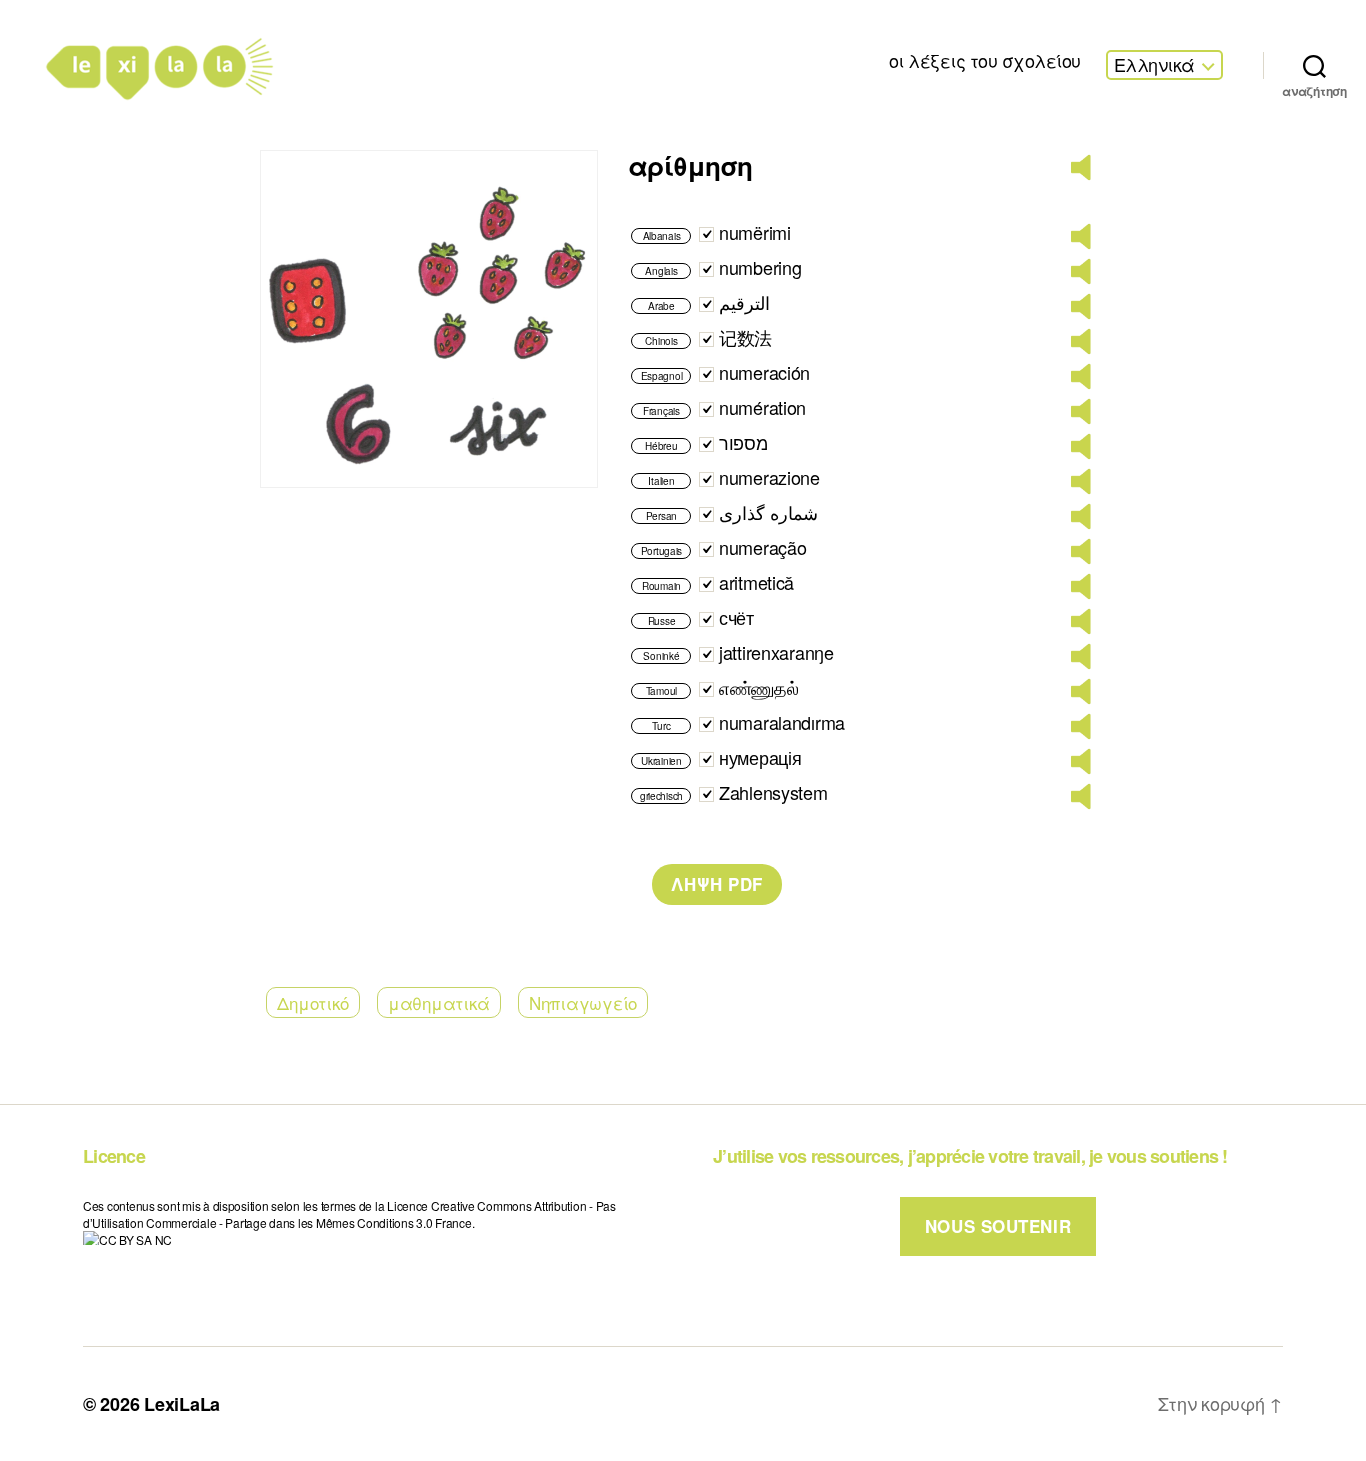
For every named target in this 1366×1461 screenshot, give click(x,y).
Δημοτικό (313, 1002)
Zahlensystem (773, 792)
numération (762, 407)
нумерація (760, 757)
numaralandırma (782, 722)
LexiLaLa (182, 1404)
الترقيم (744, 302)
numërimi (755, 232)
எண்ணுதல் (759, 687)
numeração (763, 547)
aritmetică (756, 582)
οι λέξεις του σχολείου (985, 61)
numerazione (769, 477)
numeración (764, 372)
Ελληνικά (1154, 65)
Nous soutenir (998, 1226)
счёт (736, 617)
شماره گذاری (768, 512)
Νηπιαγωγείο (583, 1002)
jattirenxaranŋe (776, 652)
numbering (760, 267)
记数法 (745, 337)
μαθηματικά (439, 1002)
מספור (743, 442)
